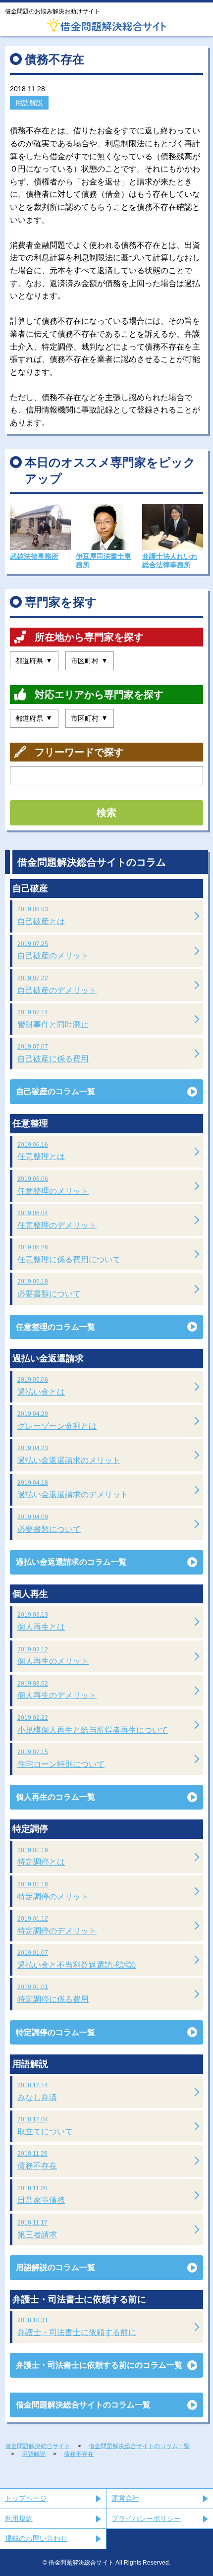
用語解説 (29, 103)
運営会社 (125, 2498)
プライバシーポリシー (146, 2518)
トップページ (26, 2498)
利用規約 (19, 2518)
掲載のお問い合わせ (36, 2538)
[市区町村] (90, 661)
